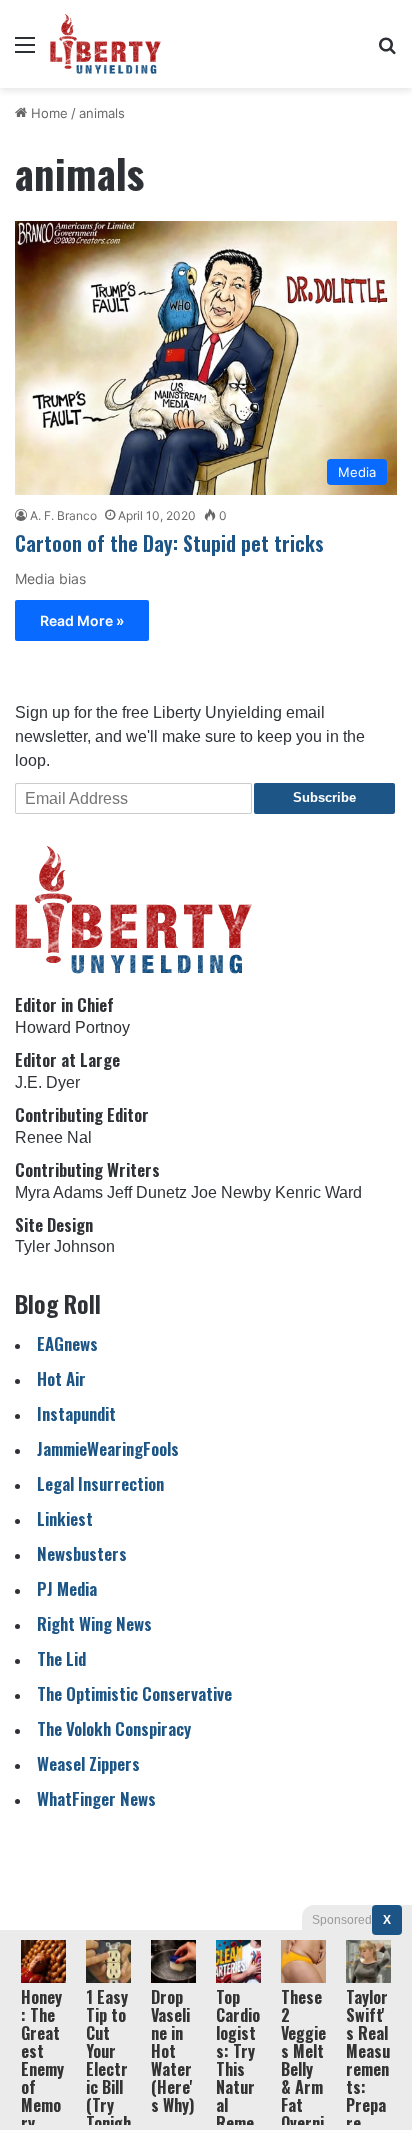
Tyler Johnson (65, 1246)
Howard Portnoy (72, 1027)
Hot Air (61, 1378)
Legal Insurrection (100, 1483)
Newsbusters (82, 1553)
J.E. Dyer (47, 1082)
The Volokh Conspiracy (114, 1728)
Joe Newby (231, 1192)
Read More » (82, 620)
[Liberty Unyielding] (105, 44)
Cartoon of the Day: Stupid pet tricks (169, 543)
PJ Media (67, 1588)
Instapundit (76, 1413)
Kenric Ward (318, 1192)
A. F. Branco (63, 515)
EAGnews (67, 1343)
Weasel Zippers (88, 1763)
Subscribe (324, 797)
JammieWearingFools (108, 1448)
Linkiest (65, 1518)
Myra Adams (59, 1192)
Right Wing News (94, 1623)
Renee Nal (53, 1137)
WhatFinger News (96, 1798)
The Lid (61, 1658)
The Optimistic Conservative (134, 1693)
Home (47, 113)
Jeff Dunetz (147, 1192)
